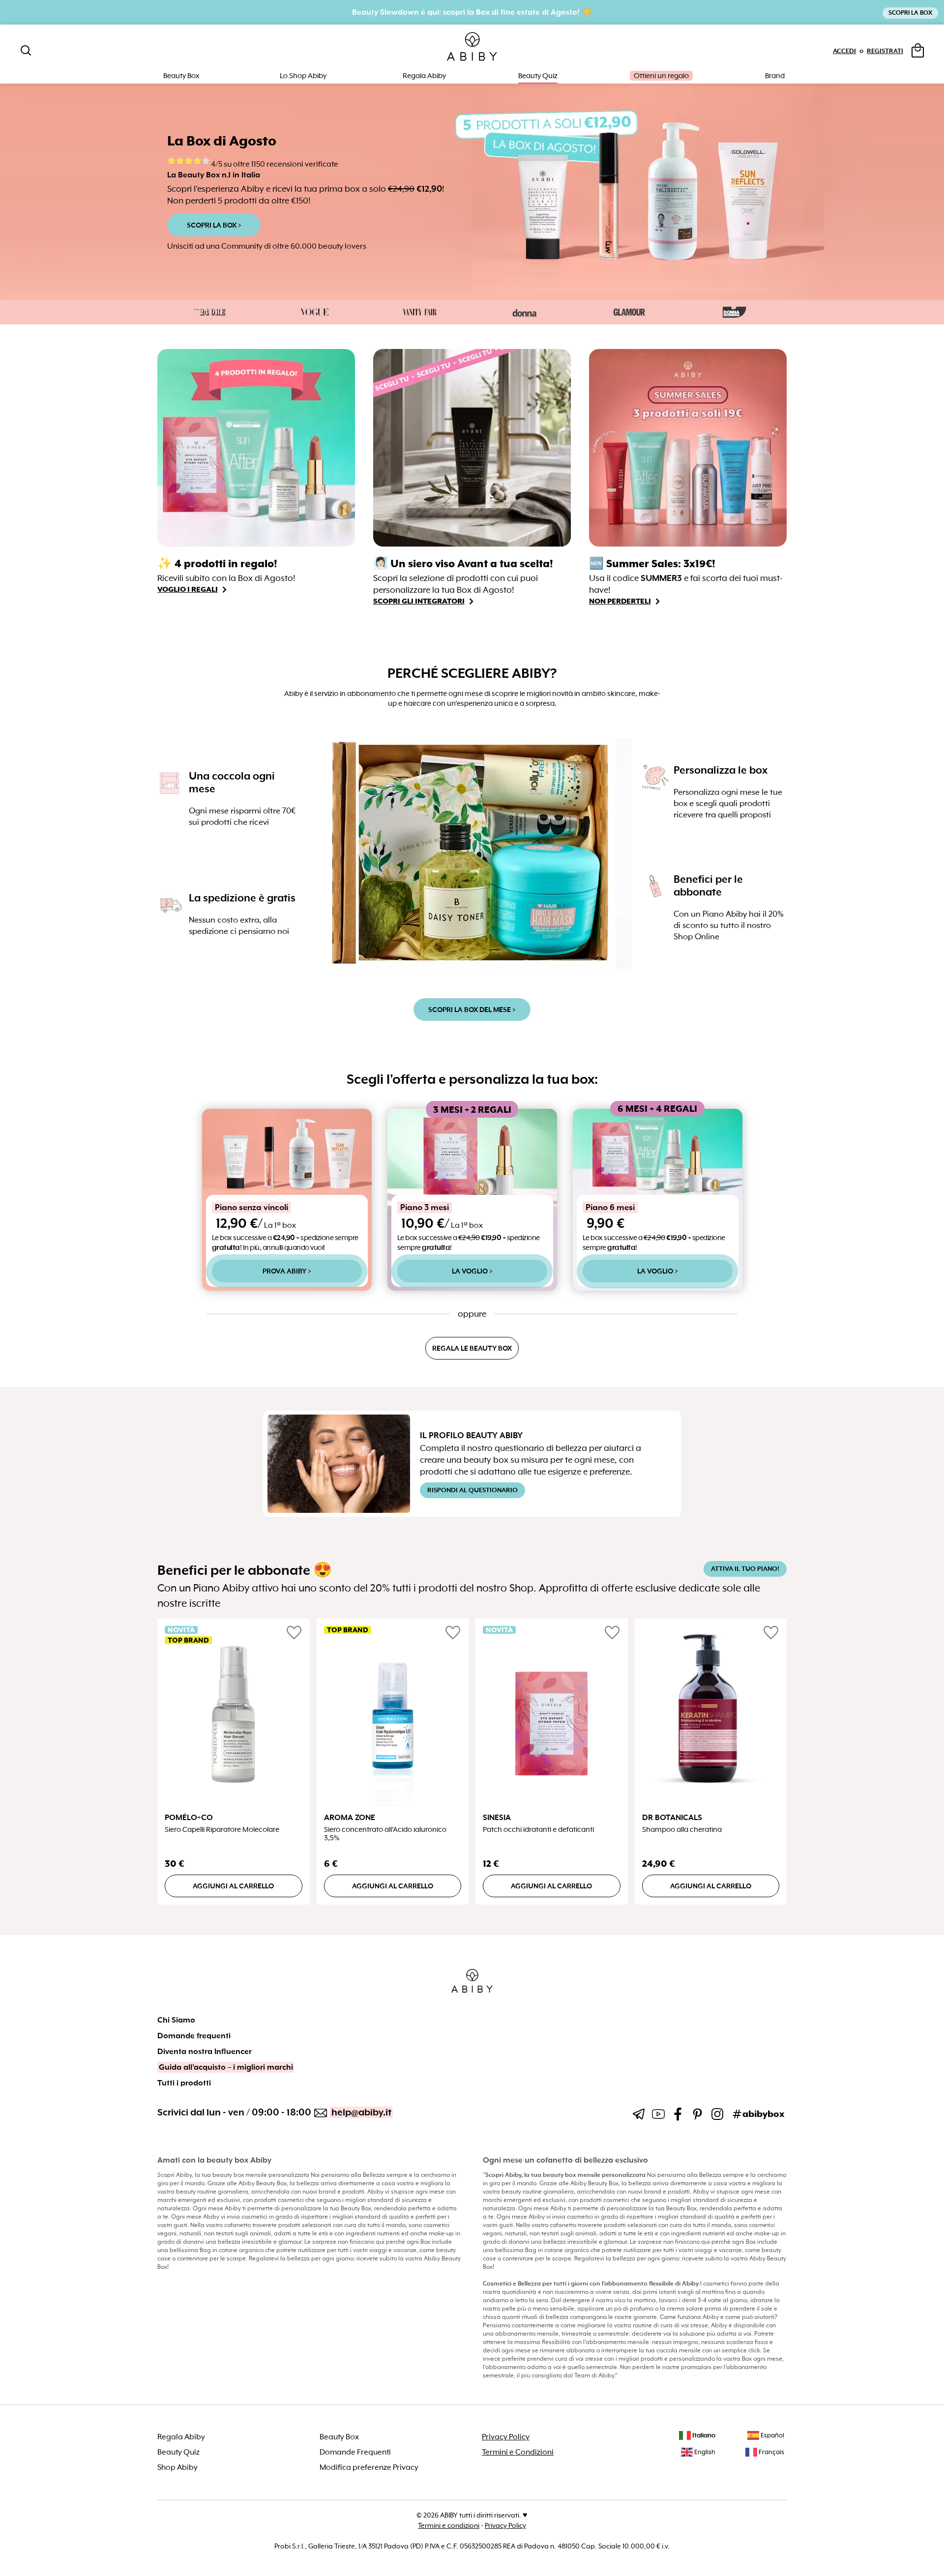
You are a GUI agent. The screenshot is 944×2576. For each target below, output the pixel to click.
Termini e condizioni (449, 2525)
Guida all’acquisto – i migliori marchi (226, 2067)
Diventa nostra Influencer (205, 2052)
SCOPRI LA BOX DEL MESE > (472, 1010)
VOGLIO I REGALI (188, 589)
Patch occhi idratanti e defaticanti (538, 1830)
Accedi (844, 51)
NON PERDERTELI (620, 601)
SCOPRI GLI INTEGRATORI (419, 601)
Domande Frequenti (355, 2452)
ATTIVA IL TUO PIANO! (745, 1569)
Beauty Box (339, 2437)
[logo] (472, 47)
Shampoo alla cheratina (682, 1830)
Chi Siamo (176, 2020)
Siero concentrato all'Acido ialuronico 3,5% (385, 1834)
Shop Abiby (177, 2467)
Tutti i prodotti (184, 2083)
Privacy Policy (506, 2437)
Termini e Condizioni (518, 2452)
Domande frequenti (194, 2036)
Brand (775, 76)
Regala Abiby (424, 76)
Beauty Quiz (538, 76)
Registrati (885, 51)
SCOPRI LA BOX (910, 13)
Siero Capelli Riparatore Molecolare (222, 1830)
